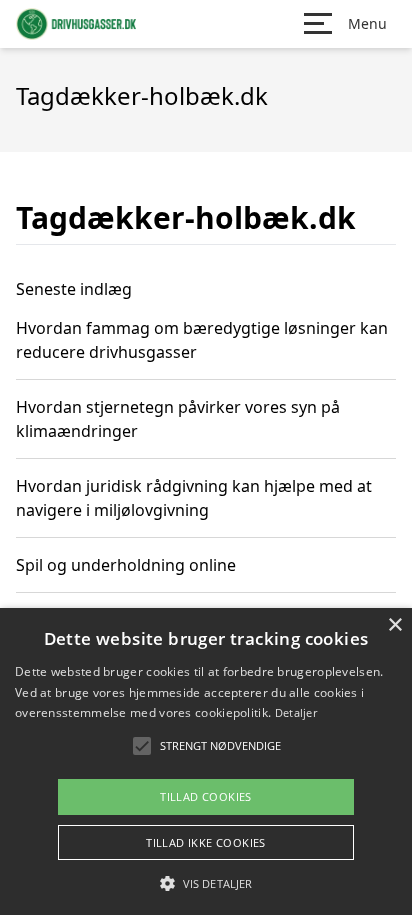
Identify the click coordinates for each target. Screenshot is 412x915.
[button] (206, 883)
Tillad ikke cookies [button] (206, 842)
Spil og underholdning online (126, 565)
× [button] (394, 625)
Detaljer (296, 712)
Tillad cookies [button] (206, 796)
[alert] (206, 761)
